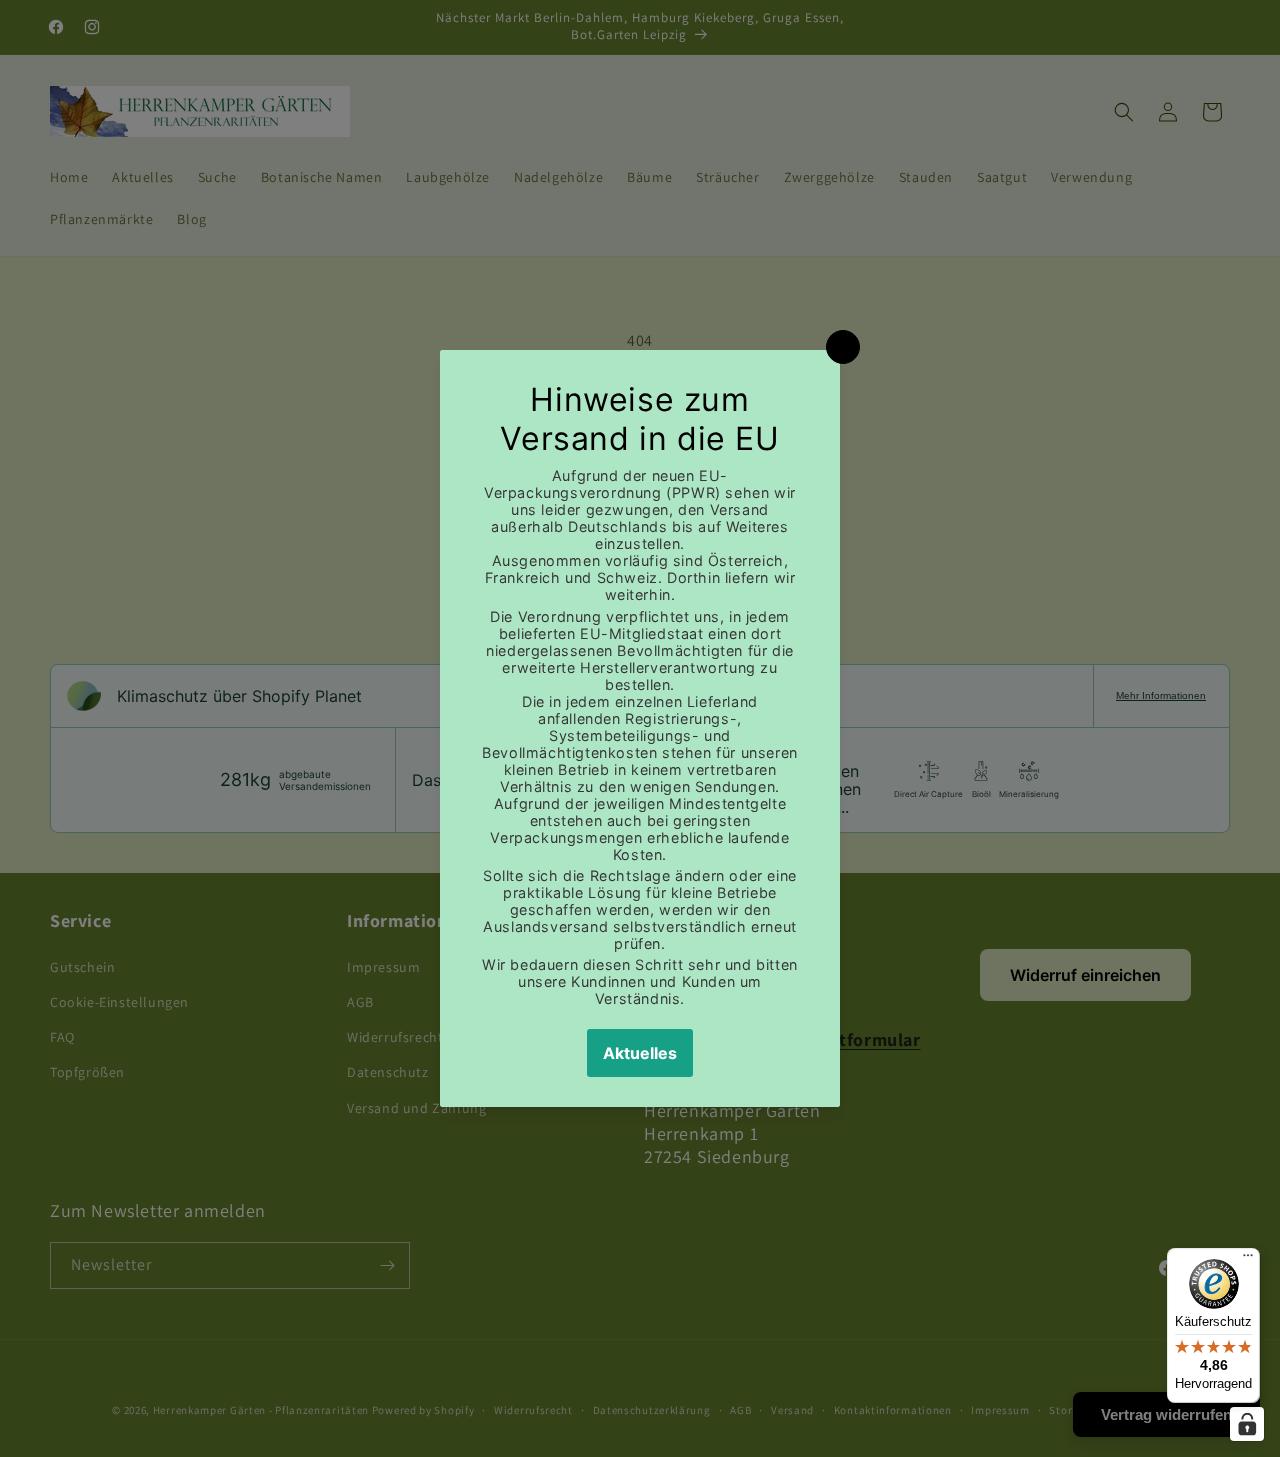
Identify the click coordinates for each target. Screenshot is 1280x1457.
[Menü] (1248, 1260)
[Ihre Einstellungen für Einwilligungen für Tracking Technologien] (1247, 1424)
